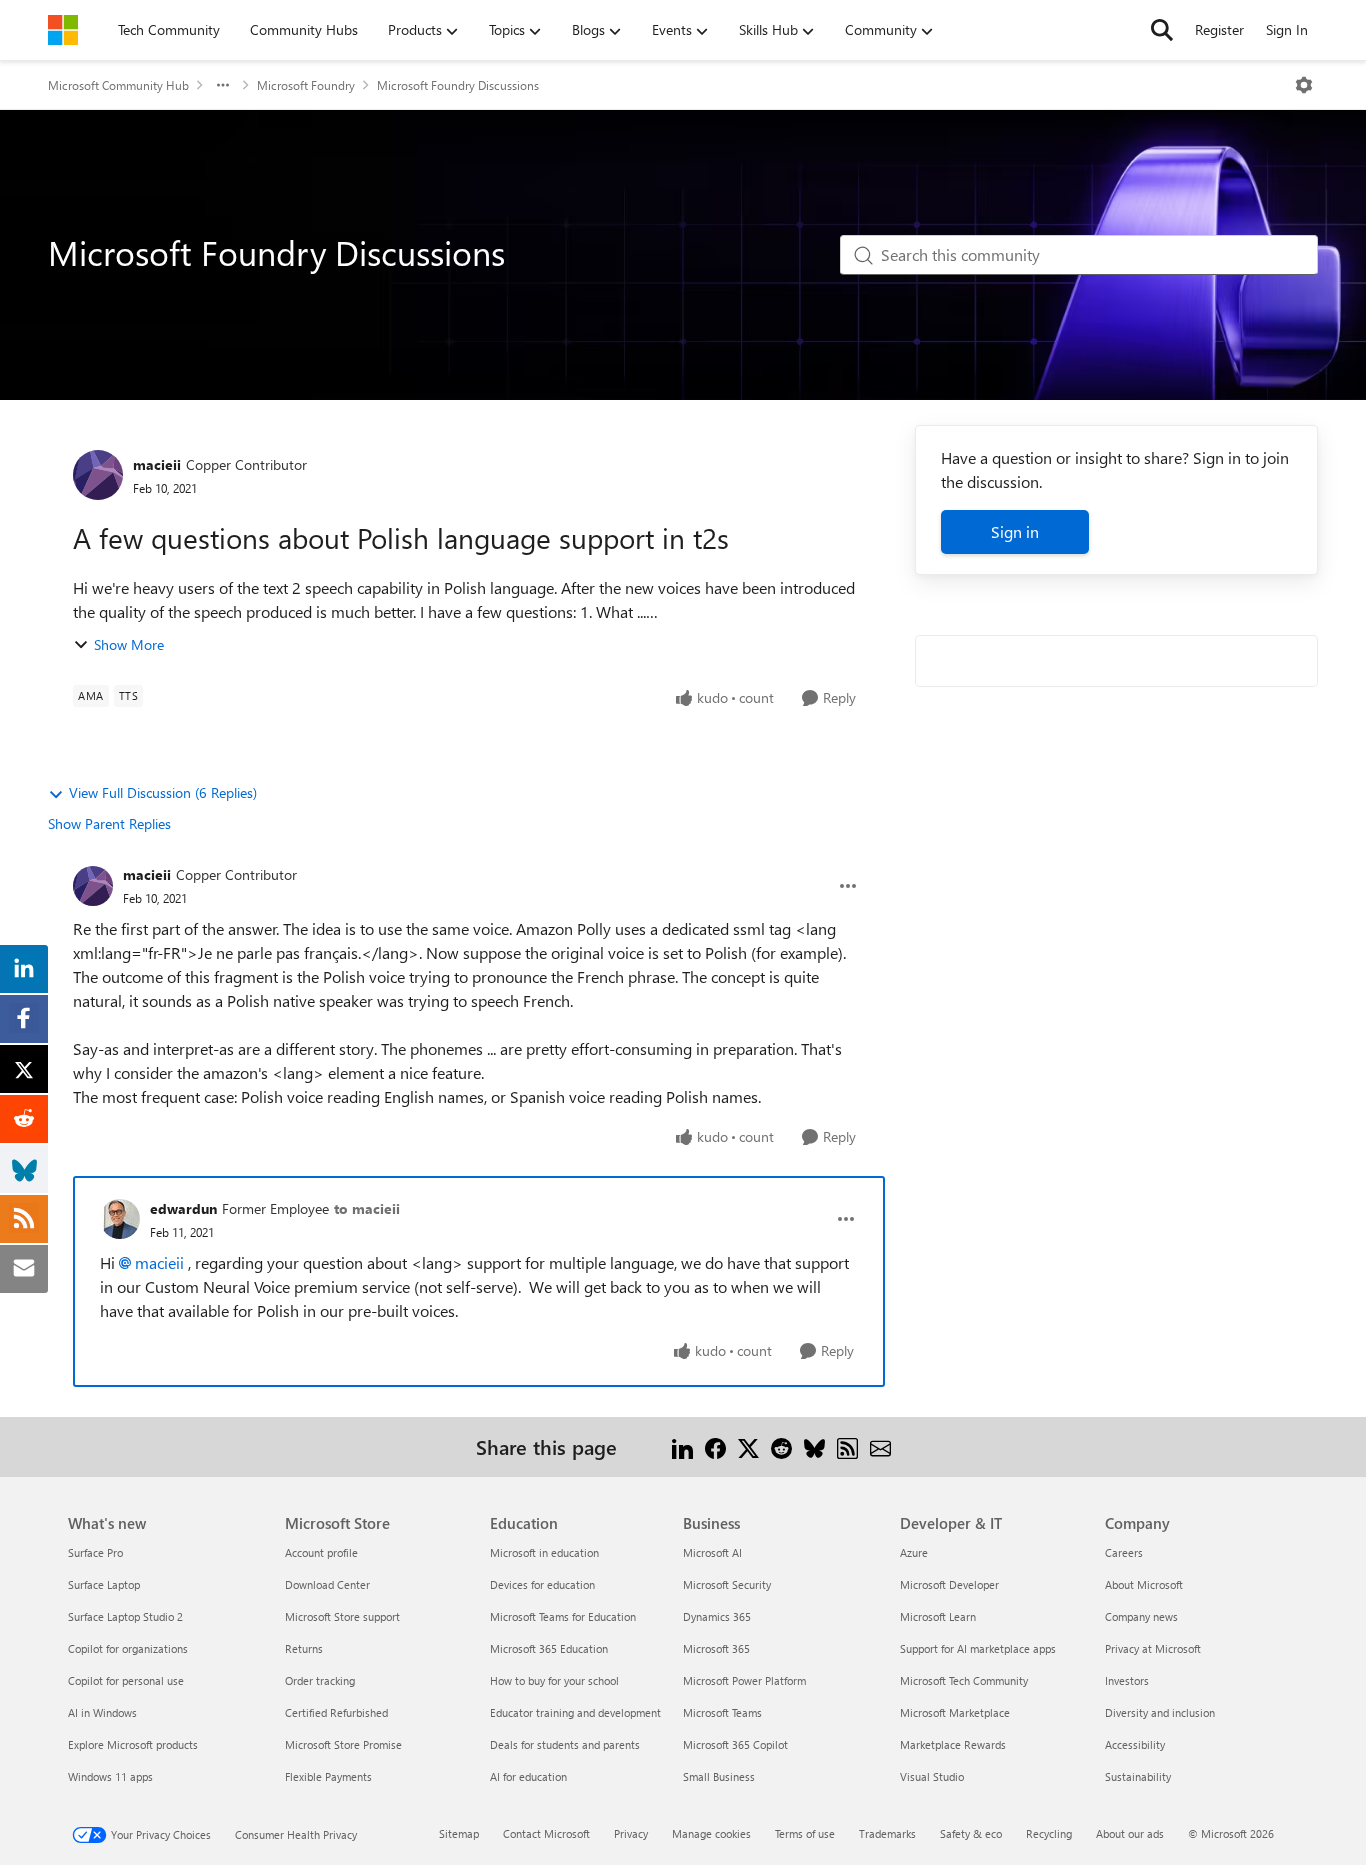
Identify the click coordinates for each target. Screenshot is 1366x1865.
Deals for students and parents (565, 1744)
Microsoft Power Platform (744, 1680)
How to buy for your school (554, 1680)
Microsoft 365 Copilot (735, 1744)
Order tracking (320, 1680)
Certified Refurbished (336, 1712)
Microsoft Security (727, 1584)
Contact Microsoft (546, 1833)
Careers (1124, 1552)
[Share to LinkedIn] (682, 1446)
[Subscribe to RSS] (847, 1446)
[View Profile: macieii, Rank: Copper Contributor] (98, 475)
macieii (157, 464)
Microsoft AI (712, 1552)
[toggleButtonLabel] (1304, 85)
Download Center (327, 1584)
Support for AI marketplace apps (978, 1648)
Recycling (1049, 1833)
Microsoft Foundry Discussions (458, 85)
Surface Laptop (104, 1584)
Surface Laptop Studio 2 (125, 1616)
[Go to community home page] (63, 30)
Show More (129, 644)
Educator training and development (575, 1712)
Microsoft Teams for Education (563, 1616)
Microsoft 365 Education (549, 1648)
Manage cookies (711, 1833)
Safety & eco (971, 1833)
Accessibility (1135, 1744)
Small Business (719, 1776)
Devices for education (542, 1584)
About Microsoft (1144, 1584)
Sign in (1015, 531)
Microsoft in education (544, 1552)
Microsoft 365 (716, 1648)
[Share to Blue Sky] (814, 1446)
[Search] (1162, 30)
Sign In (1287, 29)
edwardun (183, 1208)
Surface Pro (95, 1552)
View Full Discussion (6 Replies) (163, 792)
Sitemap (459, 1833)
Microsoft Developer (949, 1584)
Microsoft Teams (722, 1712)
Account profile (321, 1552)
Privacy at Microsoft (1153, 1648)
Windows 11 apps (110, 1776)
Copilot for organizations (128, 1648)
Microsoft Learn (938, 1616)
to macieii (367, 1208)
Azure (914, 1552)
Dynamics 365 (717, 1616)
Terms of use (805, 1833)
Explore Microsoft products (133, 1744)
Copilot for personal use (126, 1680)
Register (1219, 29)
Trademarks (887, 1833)
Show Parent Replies (109, 823)
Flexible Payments (328, 1776)
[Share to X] (748, 1446)
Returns (304, 1648)
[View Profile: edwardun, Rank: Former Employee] (120, 1219)
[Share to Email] (880, 1446)
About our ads (1130, 1833)
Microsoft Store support (342, 1616)
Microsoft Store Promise (343, 1744)
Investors (1127, 1680)
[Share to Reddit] (781, 1446)
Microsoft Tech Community (964, 1680)
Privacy (631, 1833)
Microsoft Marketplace (955, 1712)
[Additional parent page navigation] (223, 85)
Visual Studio (932, 1776)
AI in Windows (102, 1712)
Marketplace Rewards (953, 1744)
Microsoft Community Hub (118, 85)
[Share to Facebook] (715, 1446)
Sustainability (1138, 1776)
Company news (1141, 1616)
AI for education (528, 1776)
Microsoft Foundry (306, 85)
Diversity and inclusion (1160, 1712)
